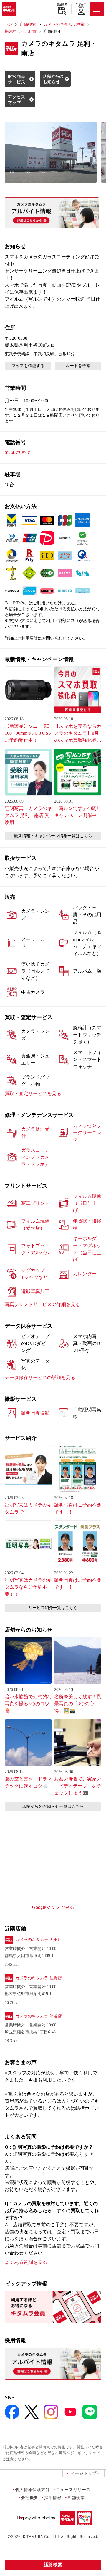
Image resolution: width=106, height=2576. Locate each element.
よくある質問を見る (26, 2262)
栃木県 (11, 32)
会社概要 (30, 2497)
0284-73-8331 (18, 453)
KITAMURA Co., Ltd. (41, 2537)
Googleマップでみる (53, 1907)
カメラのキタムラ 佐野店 (39, 1978)
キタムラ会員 (81, 5)
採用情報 (53, 2497)
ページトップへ (86, 2473)
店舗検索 (62, 4)
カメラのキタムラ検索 (64, 25)
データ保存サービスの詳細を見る (40, 1377)
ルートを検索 (78, 366)
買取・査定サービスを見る (33, 1093)
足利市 (30, 32)
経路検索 (53, 2565)
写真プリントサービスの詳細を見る (42, 1304)
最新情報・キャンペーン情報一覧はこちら (53, 836)
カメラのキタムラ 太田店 (39, 1940)
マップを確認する (28, 366)
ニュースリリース (73, 2490)
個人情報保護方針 (32, 2490)
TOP (9, 25)
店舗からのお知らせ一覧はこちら (53, 1806)
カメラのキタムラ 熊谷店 (39, 2016)
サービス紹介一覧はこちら (53, 1608)
